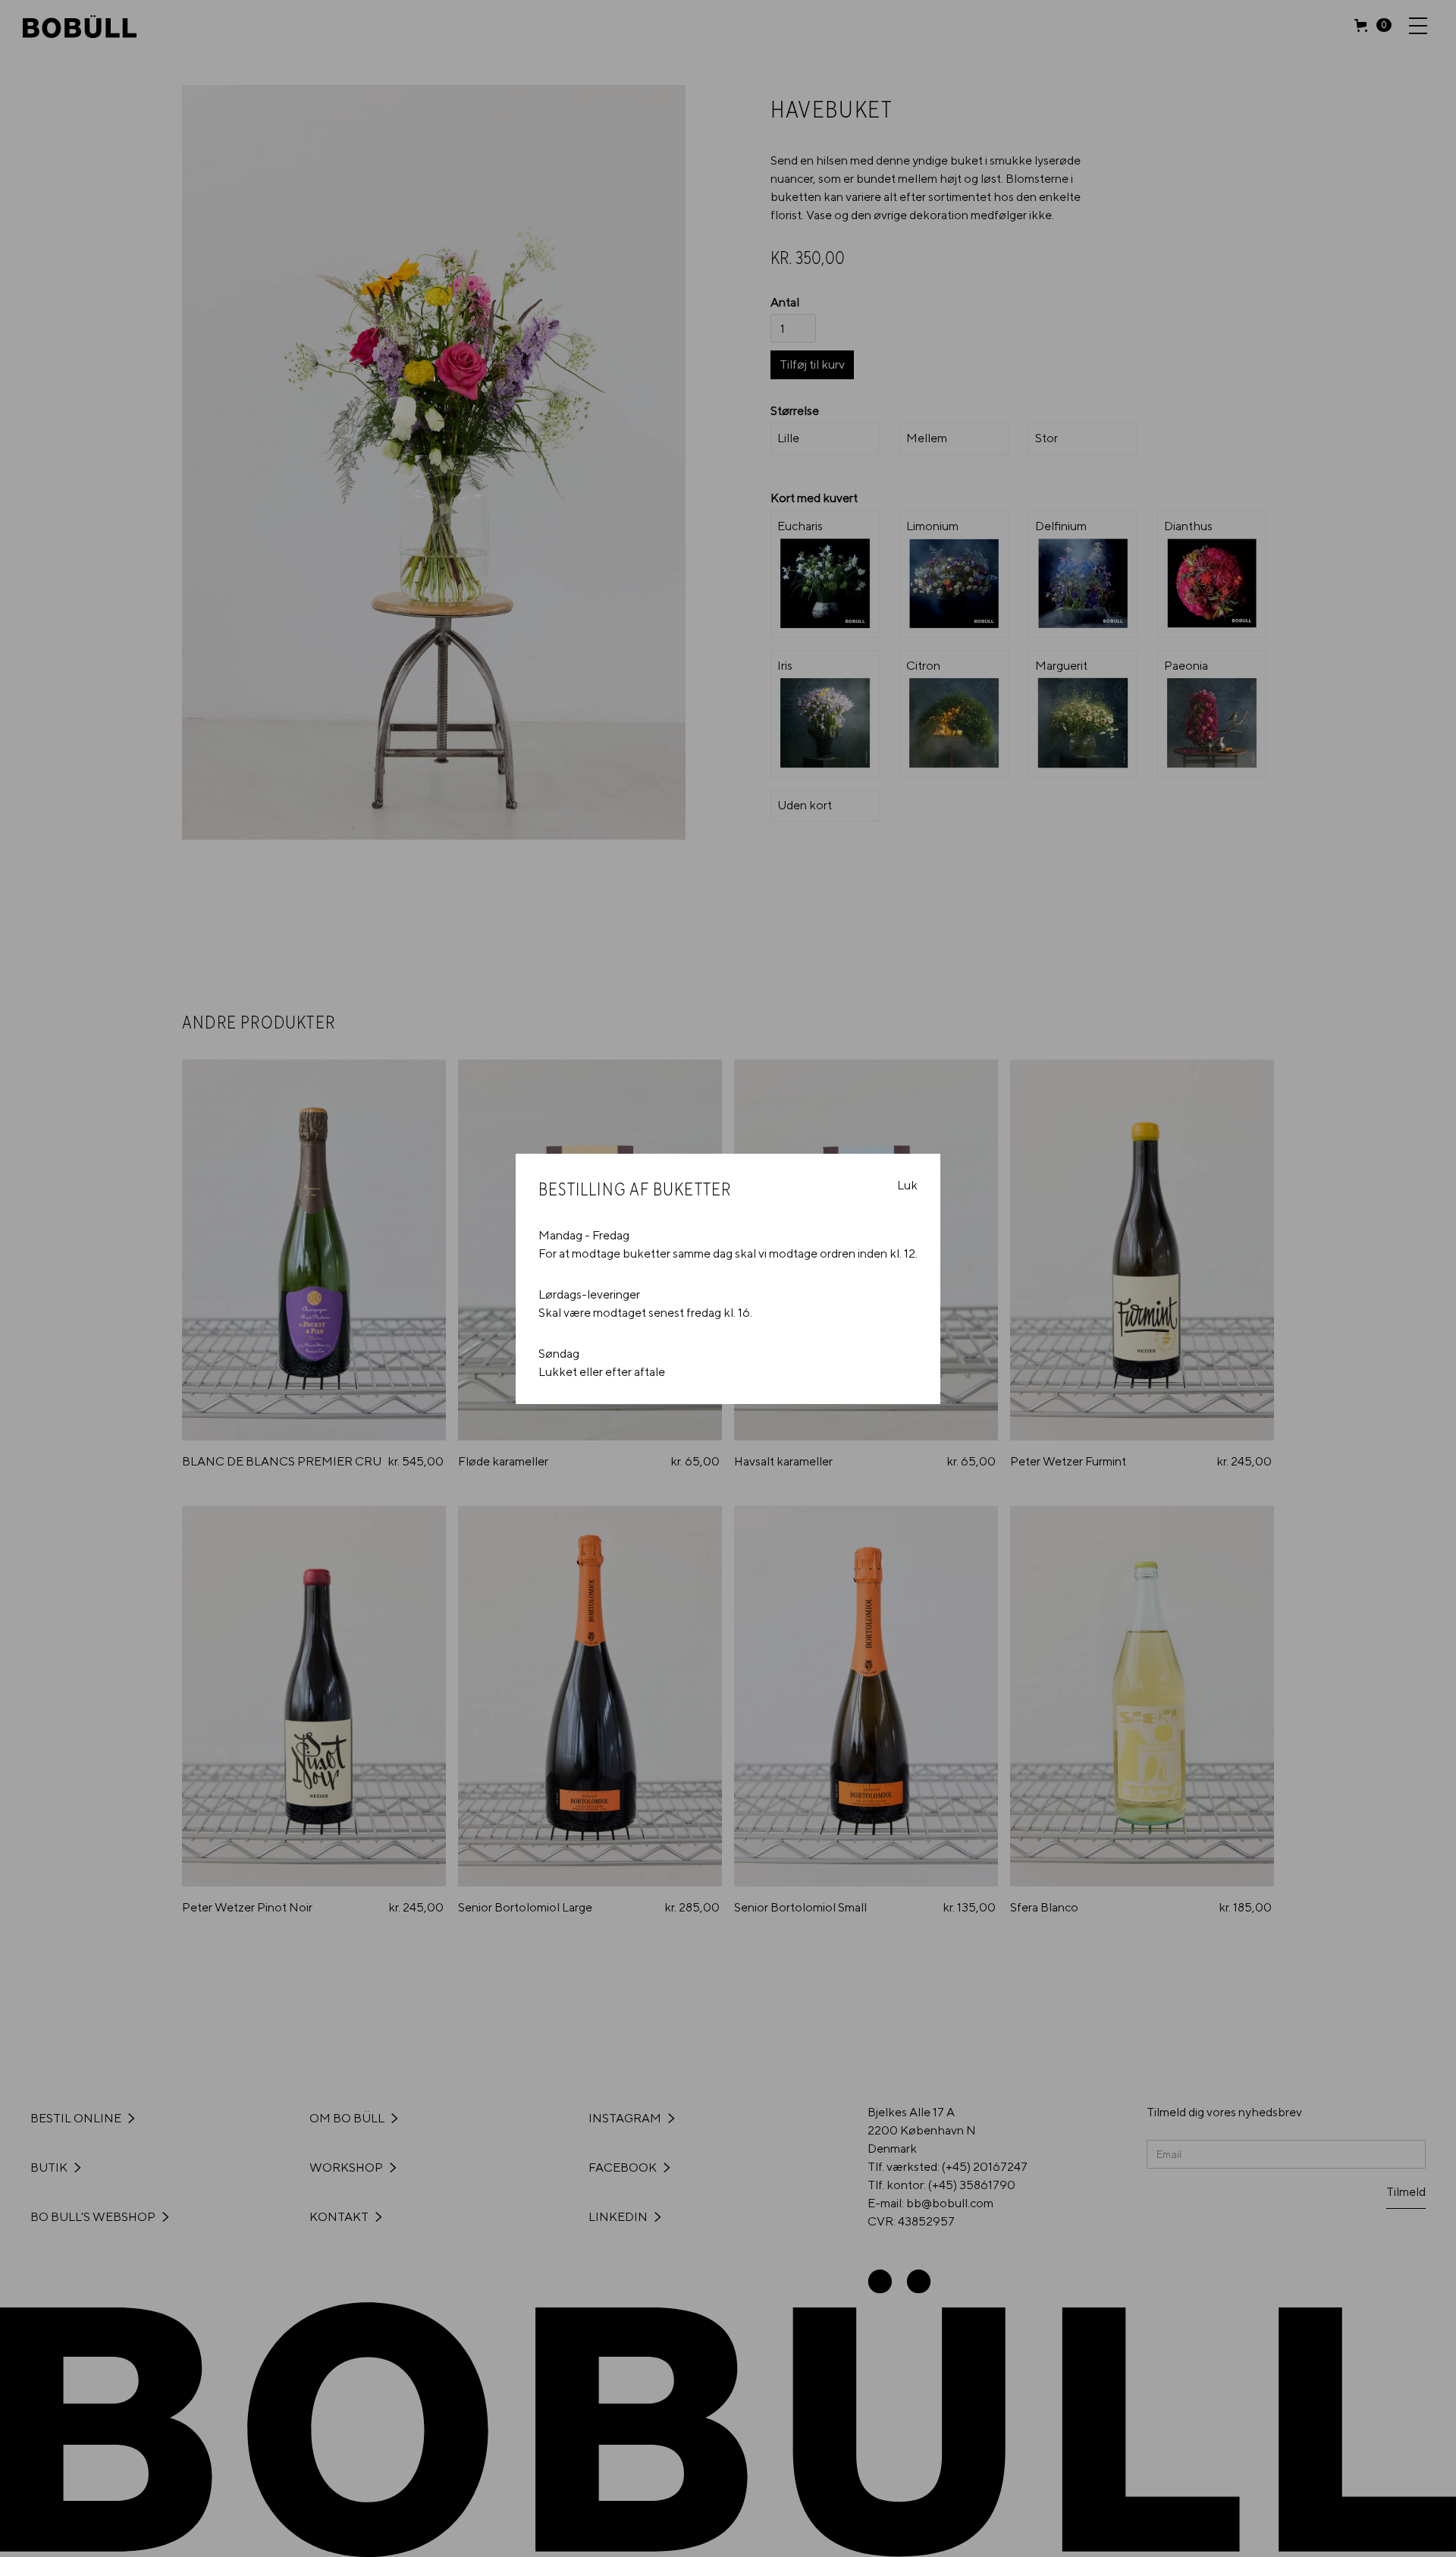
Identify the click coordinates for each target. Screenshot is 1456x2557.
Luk (907, 1185)
